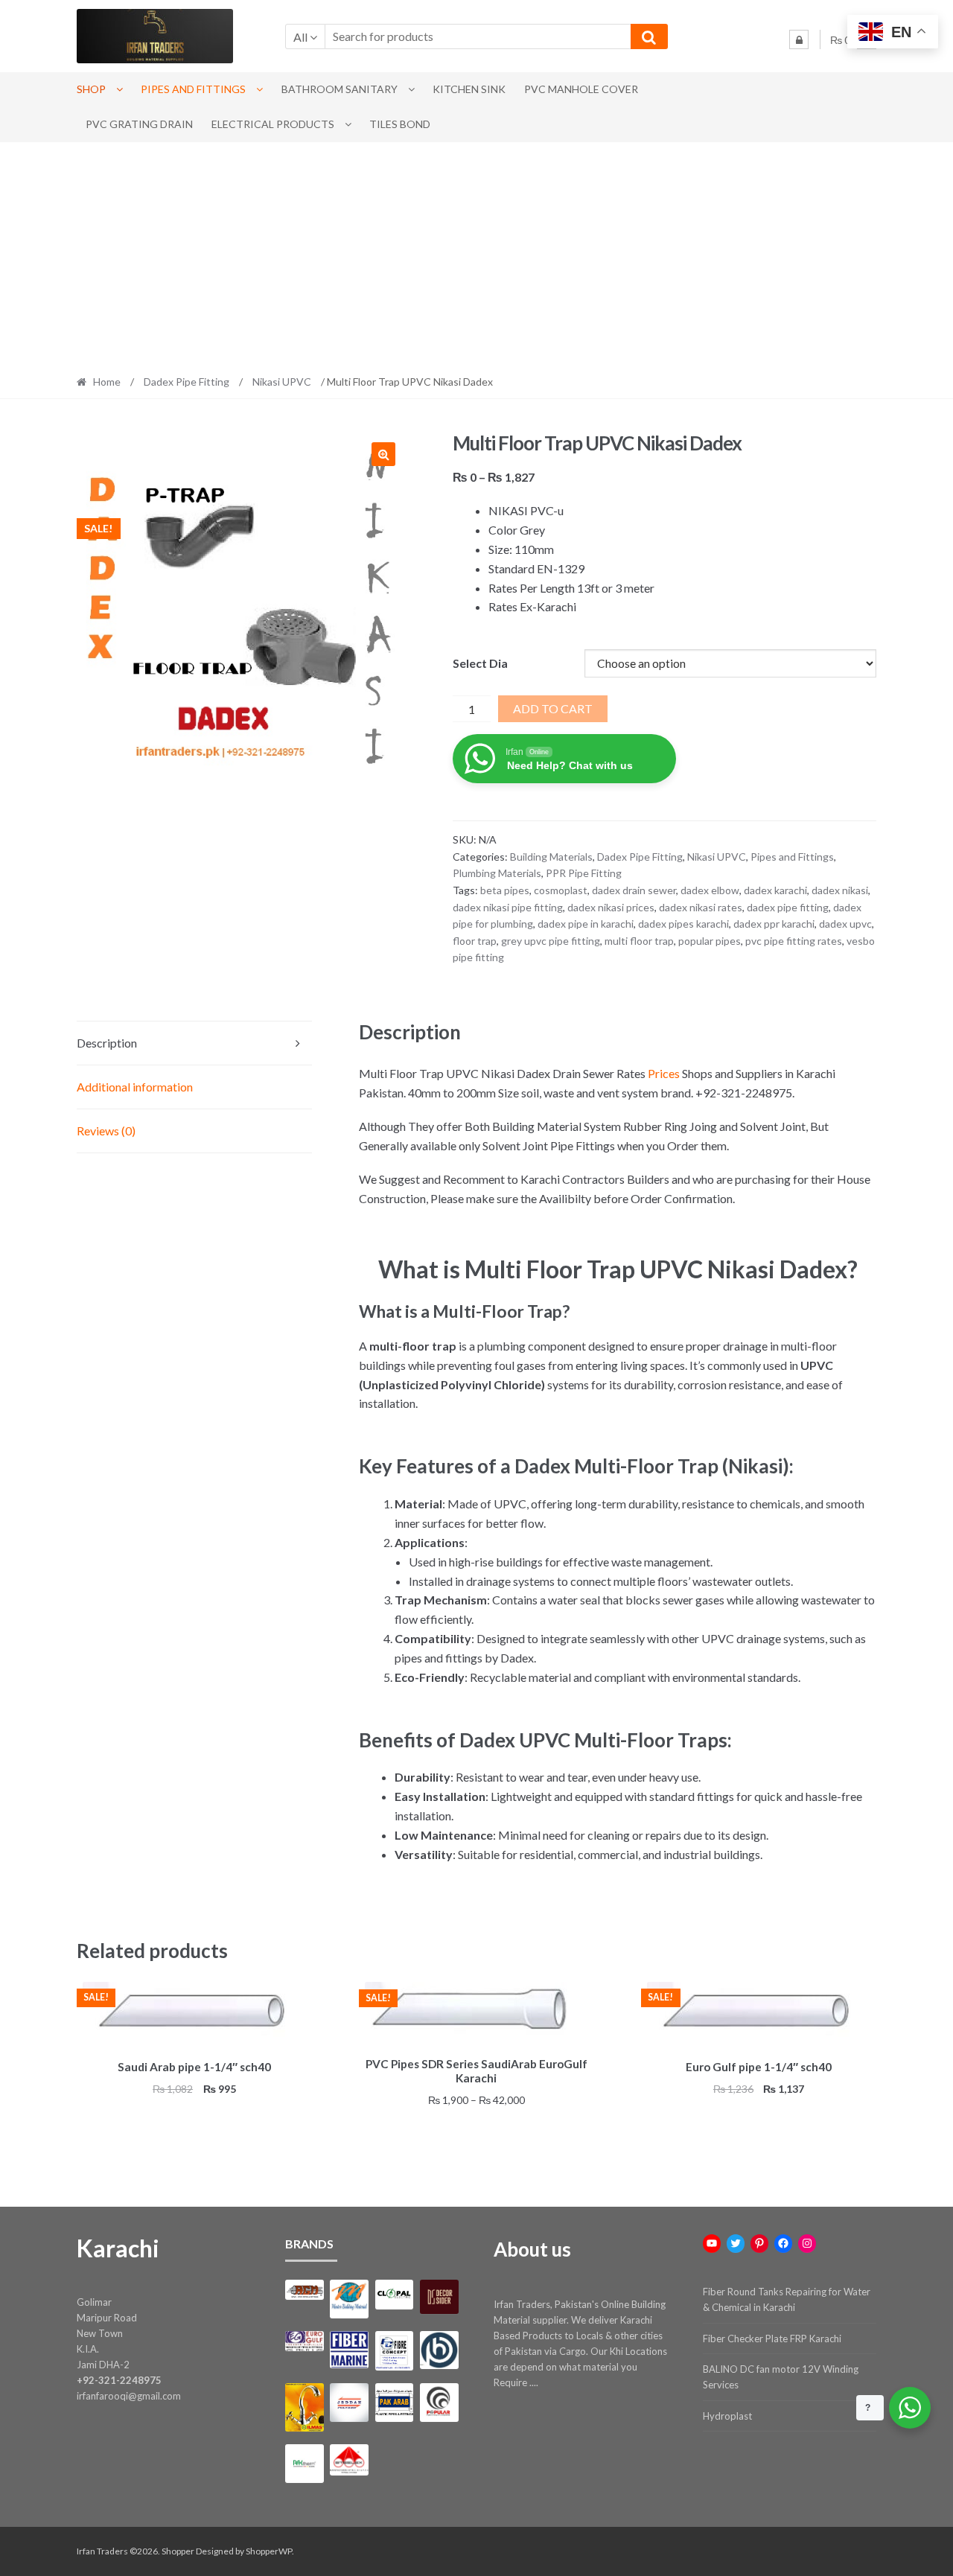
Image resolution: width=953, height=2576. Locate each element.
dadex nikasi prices (611, 907)
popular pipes (710, 941)
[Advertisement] (476, 254)
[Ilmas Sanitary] (304, 2407)
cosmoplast (561, 890)
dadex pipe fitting (788, 907)
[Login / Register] (799, 39)
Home (107, 382)
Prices (664, 1073)
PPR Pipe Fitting (584, 873)
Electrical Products (273, 124)
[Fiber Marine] (349, 2350)
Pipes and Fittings (193, 89)
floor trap (475, 941)
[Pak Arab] (394, 2402)
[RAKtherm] (304, 2463)
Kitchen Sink (469, 89)
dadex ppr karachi (774, 924)
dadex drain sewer (634, 890)
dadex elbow (710, 890)
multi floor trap (639, 941)
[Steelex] (349, 2460)
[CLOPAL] (394, 2295)
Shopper (178, 2551)
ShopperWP (269, 2551)
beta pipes (505, 890)
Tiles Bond (400, 124)
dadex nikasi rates (701, 907)
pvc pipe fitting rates (794, 941)
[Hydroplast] (439, 2350)
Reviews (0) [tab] (106, 1131)
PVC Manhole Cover (581, 89)
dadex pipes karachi (683, 924)
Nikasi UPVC (282, 382)
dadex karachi (775, 890)
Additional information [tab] (135, 1087)
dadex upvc (845, 924)
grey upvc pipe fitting (551, 941)
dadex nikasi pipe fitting (508, 907)
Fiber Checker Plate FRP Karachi (772, 2339)
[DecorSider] (439, 2297)
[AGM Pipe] (304, 2290)
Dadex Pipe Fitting (187, 382)
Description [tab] (107, 1043)
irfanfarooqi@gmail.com (129, 2396)
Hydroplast (727, 2416)
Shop (91, 89)
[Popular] (439, 2402)
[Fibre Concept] (394, 2351)
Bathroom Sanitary (340, 89)
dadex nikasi (840, 890)
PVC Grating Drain (139, 124)
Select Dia (480, 663)
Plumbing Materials (497, 873)
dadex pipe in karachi (586, 924)
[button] (383, 454)
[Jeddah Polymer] (349, 2402)
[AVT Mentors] (349, 2299)
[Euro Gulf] (304, 2341)
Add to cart (553, 708)
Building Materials (551, 857)
